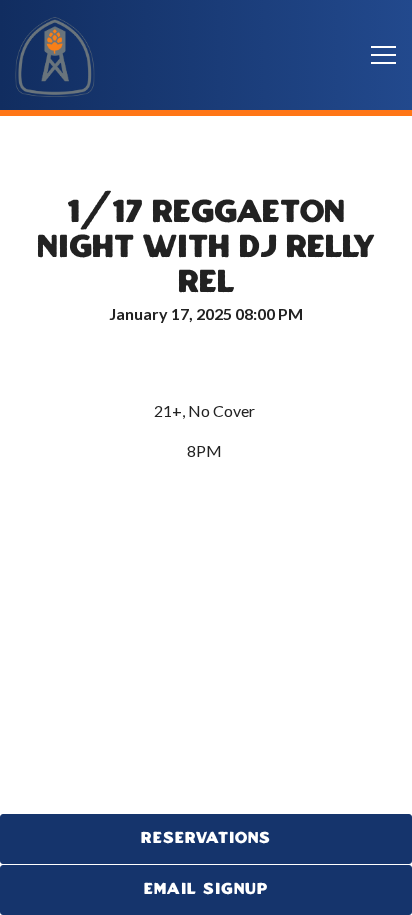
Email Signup (206, 889)
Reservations (206, 838)
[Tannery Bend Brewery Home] (55, 55)
